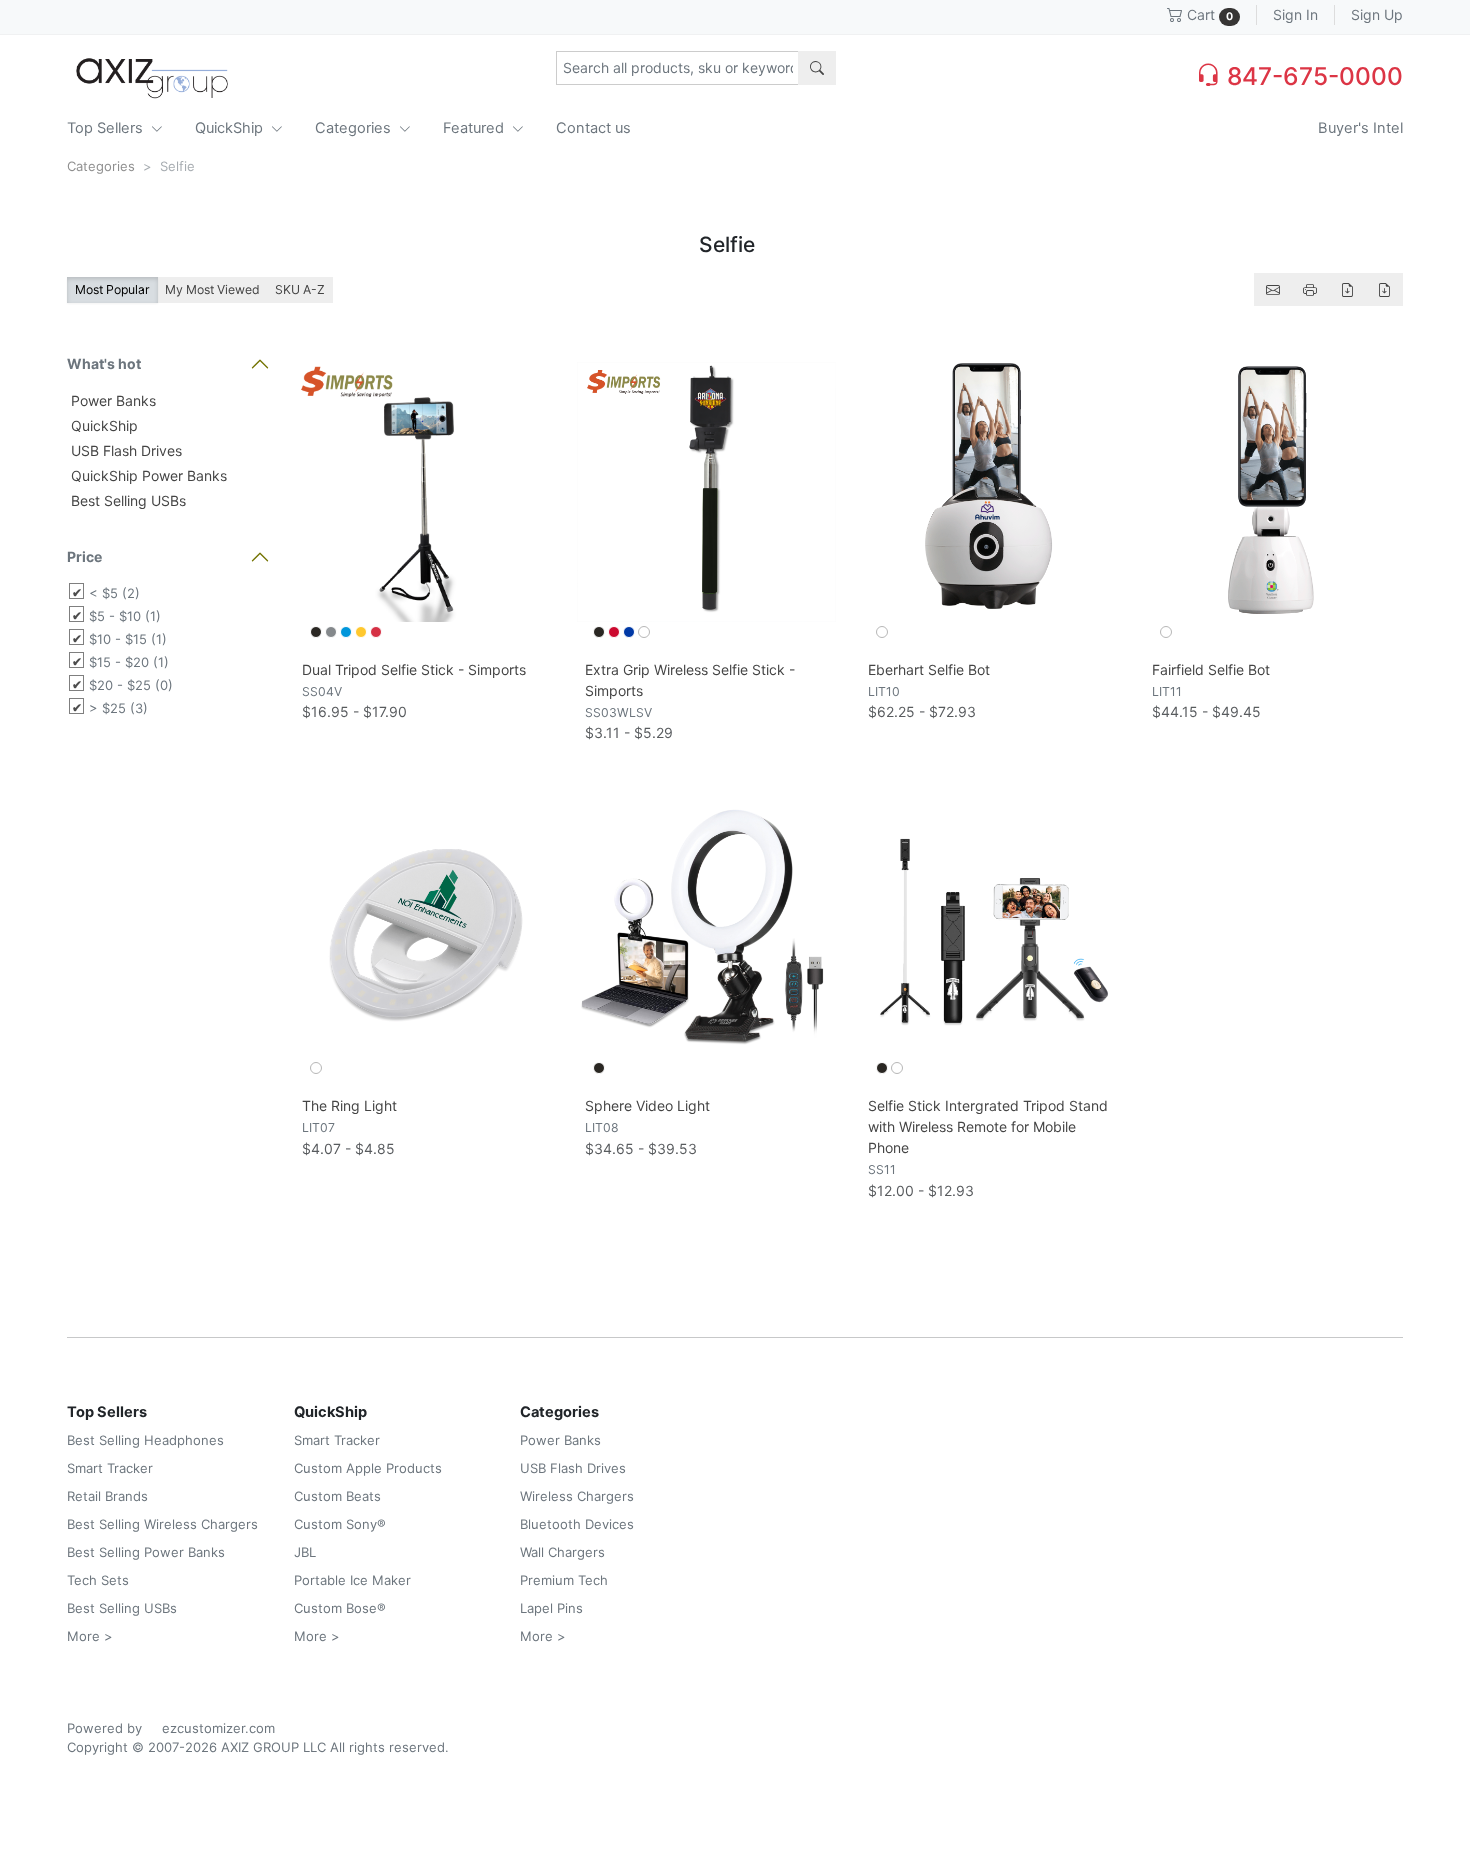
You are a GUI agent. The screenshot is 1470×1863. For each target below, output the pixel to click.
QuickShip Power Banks (147, 475)
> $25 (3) (118, 708)
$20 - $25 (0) (131, 685)
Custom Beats (337, 1496)
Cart (1208, 14)
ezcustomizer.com (218, 1728)
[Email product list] (1273, 289)
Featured (475, 128)
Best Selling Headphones (145, 1440)
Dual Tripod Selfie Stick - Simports (414, 669)
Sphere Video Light (647, 1105)
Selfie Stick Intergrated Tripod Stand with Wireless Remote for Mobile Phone (988, 1126)
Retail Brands (107, 1496)
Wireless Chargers (577, 1496)
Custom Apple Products (368, 1468)
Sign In (1295, 14)
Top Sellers (107, 128)
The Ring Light (349, 1105)
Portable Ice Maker (352, 1580)
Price (84, 556)
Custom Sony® (340, 1524)
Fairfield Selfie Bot (1211, 669)
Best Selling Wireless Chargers (162, 1524)
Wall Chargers (562, 1552)
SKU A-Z (300, 289)
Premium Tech (564, 1580)
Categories (355, 128)
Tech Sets (98, 1580)
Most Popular (112, 289)
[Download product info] (1384, 289)
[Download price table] (1347, 289)
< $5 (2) (114, 593)
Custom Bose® (340, 1608)
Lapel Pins (551, 1608)
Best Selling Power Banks (146, 1552)
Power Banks (111, 400)
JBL (305, 1552)
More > (90, 1636)
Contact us (593, 128)
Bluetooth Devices (577, 1524)
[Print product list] (1310, 289)
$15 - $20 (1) (129, 662)
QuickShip (231, 128)
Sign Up (1377, 14)
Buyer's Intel (1360, 128)
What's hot (104, 363)
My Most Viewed (212, 289)
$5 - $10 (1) (125, 616)
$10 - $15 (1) (128, 639)
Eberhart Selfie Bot (929, 669)
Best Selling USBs (126, 500)
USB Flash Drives (124, 450)
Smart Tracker (110, 1468)
